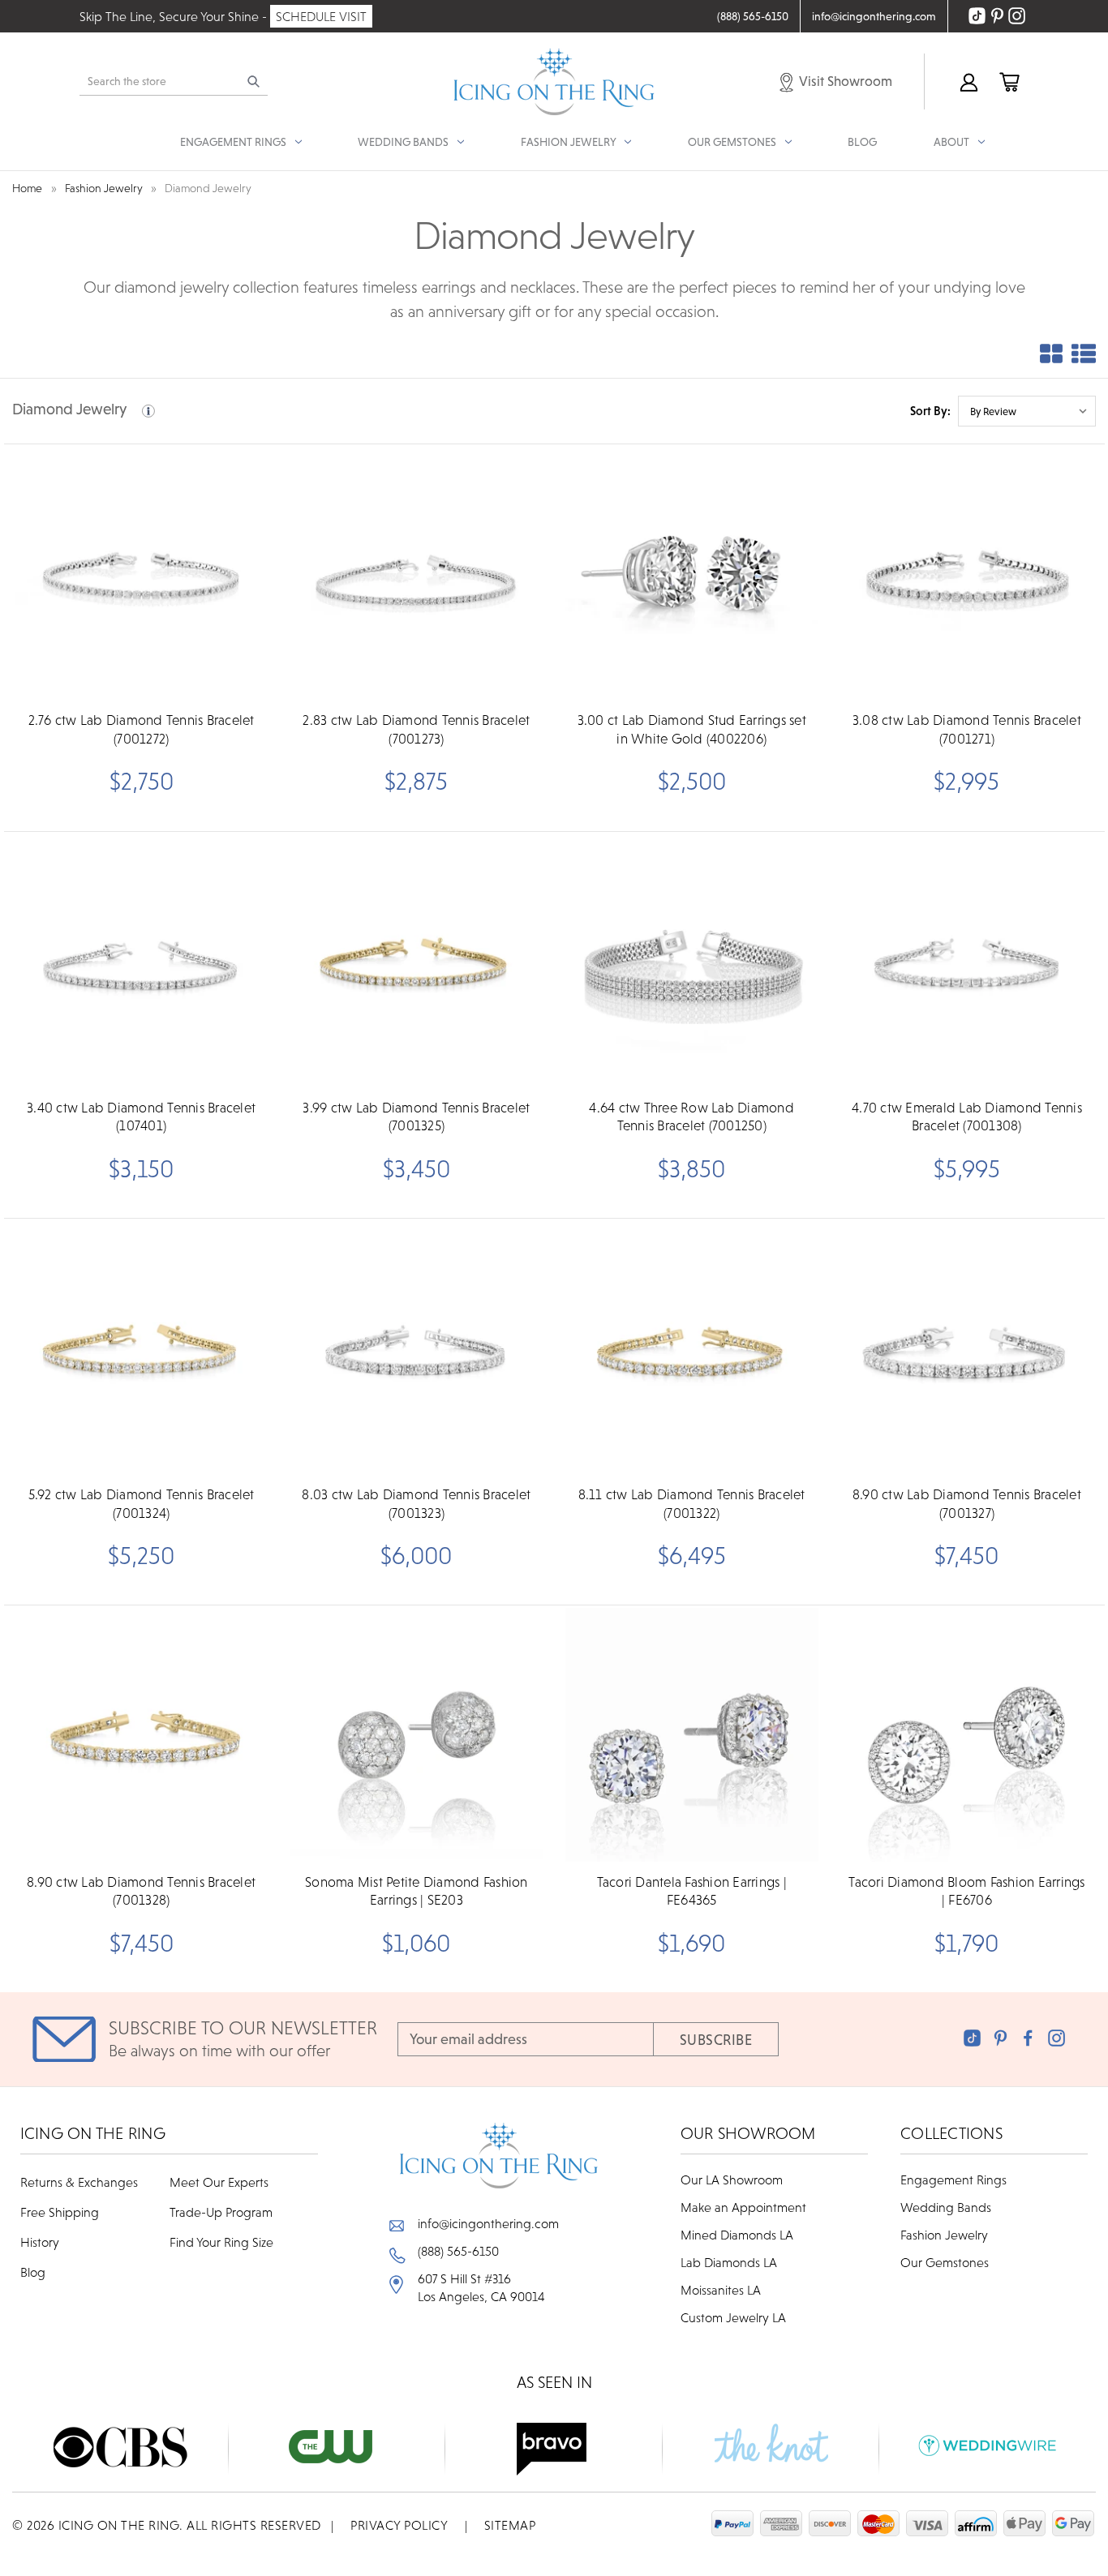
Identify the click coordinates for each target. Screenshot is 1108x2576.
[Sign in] (968, 81)
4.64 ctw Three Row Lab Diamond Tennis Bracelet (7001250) (691, 1117)
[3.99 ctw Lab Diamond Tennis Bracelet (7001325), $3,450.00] (416, 961)
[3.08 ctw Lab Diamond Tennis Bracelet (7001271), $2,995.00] (967, 573)
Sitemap (510, 2525)
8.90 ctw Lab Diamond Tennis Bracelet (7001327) (967, 1503)
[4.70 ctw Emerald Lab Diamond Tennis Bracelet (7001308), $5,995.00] (967, 961)
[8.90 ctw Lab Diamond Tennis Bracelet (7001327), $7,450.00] (967, 1348)
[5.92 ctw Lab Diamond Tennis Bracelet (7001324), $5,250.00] (141, 1348)
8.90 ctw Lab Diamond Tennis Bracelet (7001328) (141, 1891)
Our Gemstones (945, 2262)
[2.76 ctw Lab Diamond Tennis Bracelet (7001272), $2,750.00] (141, 573)
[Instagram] (1056, 2038)
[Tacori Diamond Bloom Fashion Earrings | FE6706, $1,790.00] (967, 1734)
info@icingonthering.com (488, 2223)
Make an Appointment (743, 2207)
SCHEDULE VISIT (321, 16)
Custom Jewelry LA (733, 2317)
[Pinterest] (1001, 2038)
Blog (862, 142)
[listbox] (1027, 411)
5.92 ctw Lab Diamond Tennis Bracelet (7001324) (142, 1503)
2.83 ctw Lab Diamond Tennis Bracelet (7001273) (416, 729)
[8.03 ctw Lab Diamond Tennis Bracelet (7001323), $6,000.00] (416, 1348)
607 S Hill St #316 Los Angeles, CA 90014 (481, 2287)
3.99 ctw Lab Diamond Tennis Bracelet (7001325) (416, 1117)
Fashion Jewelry (944, 2235)
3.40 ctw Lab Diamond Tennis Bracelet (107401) (141, 1117)
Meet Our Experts (219, 2182)
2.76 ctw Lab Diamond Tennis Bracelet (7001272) (142, 729)
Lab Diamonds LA (729, 2262)
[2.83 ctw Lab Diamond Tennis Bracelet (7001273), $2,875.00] (416, 573)
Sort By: (930, 411)
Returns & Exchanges (79, 2182)
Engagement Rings (953, 2180)
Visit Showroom (844, 81)
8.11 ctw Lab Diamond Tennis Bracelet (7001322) (692, 1503)
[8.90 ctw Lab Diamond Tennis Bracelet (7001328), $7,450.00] (141, 1734)
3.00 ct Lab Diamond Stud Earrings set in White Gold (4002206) (692, 729)
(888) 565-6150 (458, 2251)
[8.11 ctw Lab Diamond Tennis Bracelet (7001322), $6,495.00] (692, 1348)
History (40, 2242)
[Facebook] (1028, 2038)
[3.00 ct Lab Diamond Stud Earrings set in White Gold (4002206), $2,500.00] (692, 573)
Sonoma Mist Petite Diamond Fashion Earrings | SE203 (417, 1891)
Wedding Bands (946, 2207)
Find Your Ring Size (221, 2242)
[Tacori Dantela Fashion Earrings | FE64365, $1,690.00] (692, 1734)
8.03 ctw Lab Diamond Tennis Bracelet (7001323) (416, 1503)
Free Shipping (60, 2212)
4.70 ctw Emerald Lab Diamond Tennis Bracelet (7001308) (967, 1117)
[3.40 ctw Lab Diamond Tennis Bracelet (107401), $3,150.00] (141, 961)
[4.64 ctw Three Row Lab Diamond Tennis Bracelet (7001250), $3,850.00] (692, 961)
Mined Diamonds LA (737, 2235)
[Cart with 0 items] (1008, 81)
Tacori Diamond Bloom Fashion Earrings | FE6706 (966, 1891)
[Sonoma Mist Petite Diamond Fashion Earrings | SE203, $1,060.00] (416, 1734)
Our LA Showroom (732, 2180)
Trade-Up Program (221, 2212)
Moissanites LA (721, 2290)
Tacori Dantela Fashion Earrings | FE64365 (692, 1891)
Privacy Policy (399, 2525)
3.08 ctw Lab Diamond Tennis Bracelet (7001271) (967, 729)
